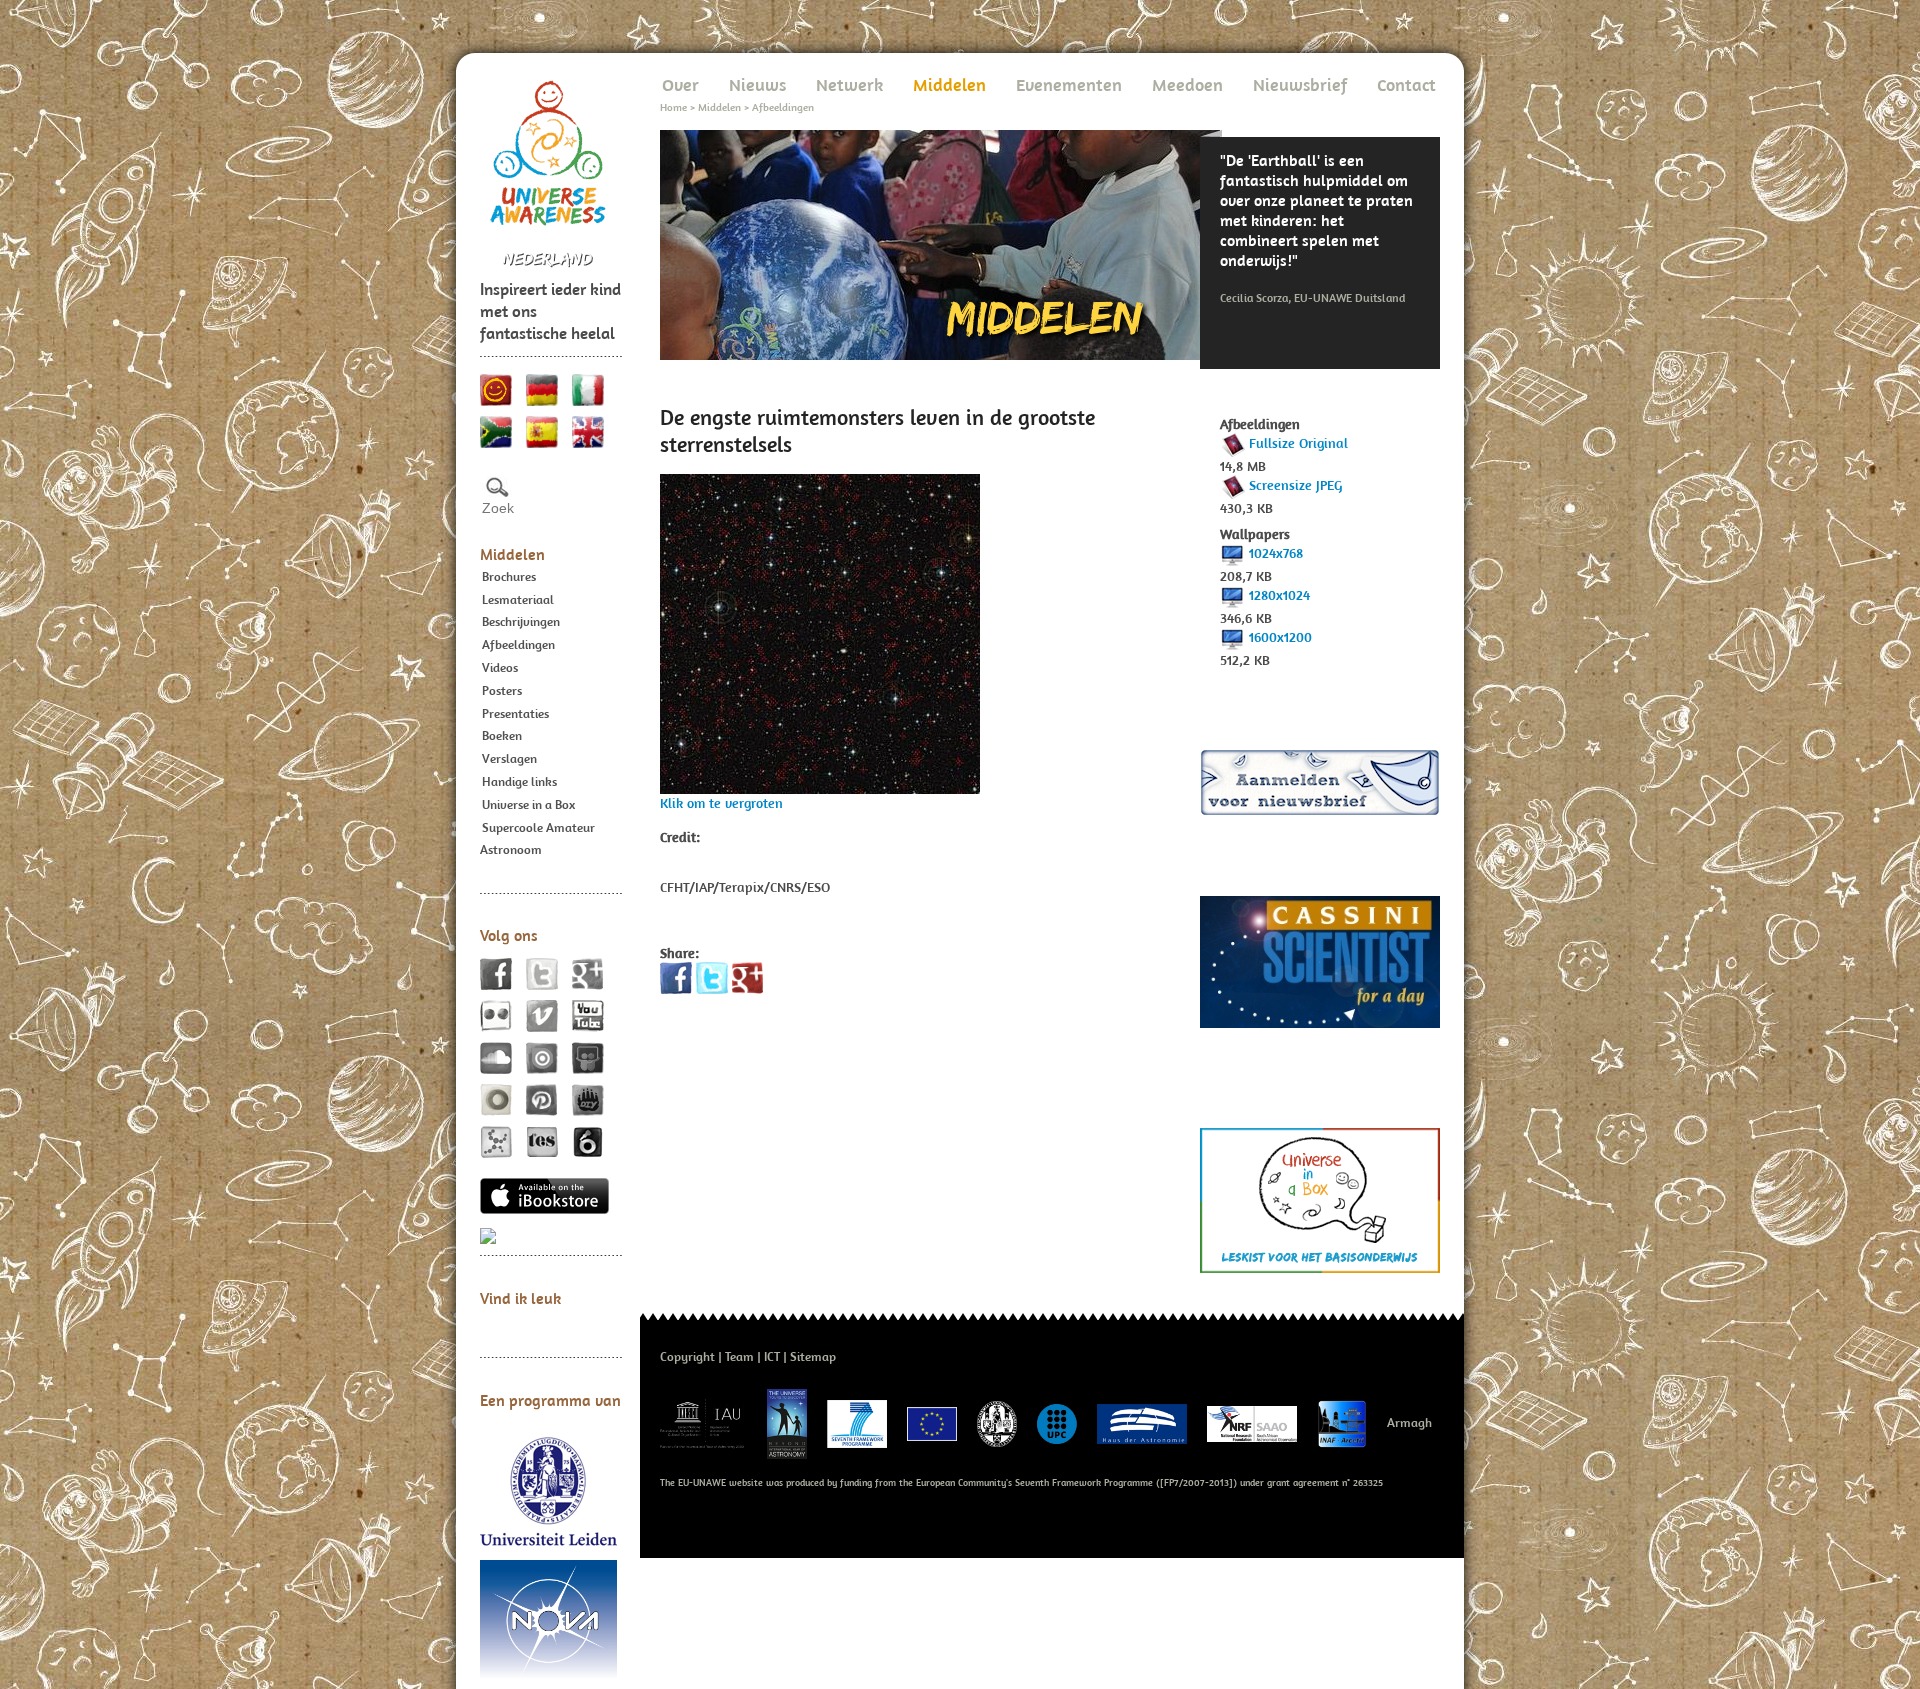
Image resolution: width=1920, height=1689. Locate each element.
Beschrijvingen (521, 621)
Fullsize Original (1298, 443)
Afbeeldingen (518, 644)
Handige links (519, 781)
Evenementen (1069, 84)
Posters (502, 690)
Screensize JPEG (1295, 485)
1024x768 (1276, 553)
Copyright (687, 1356)
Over (680, 84)
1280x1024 (1279, 595)
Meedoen (1187, 84)
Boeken (502, 735)
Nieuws (757, 84)
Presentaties (515, 713)
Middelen (512, 554)
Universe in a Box (528, 804)
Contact (1406, 84)
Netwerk (849, 84)
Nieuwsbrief (1300, 84)
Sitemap (813, 1356)
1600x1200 (1280, 637)
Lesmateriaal (518, 599)
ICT (772, 1356)
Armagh (1409, 1422)
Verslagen (509, 758)
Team (739, 1356)
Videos (500, 667)
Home (673, 107)
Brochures (509, 576)
